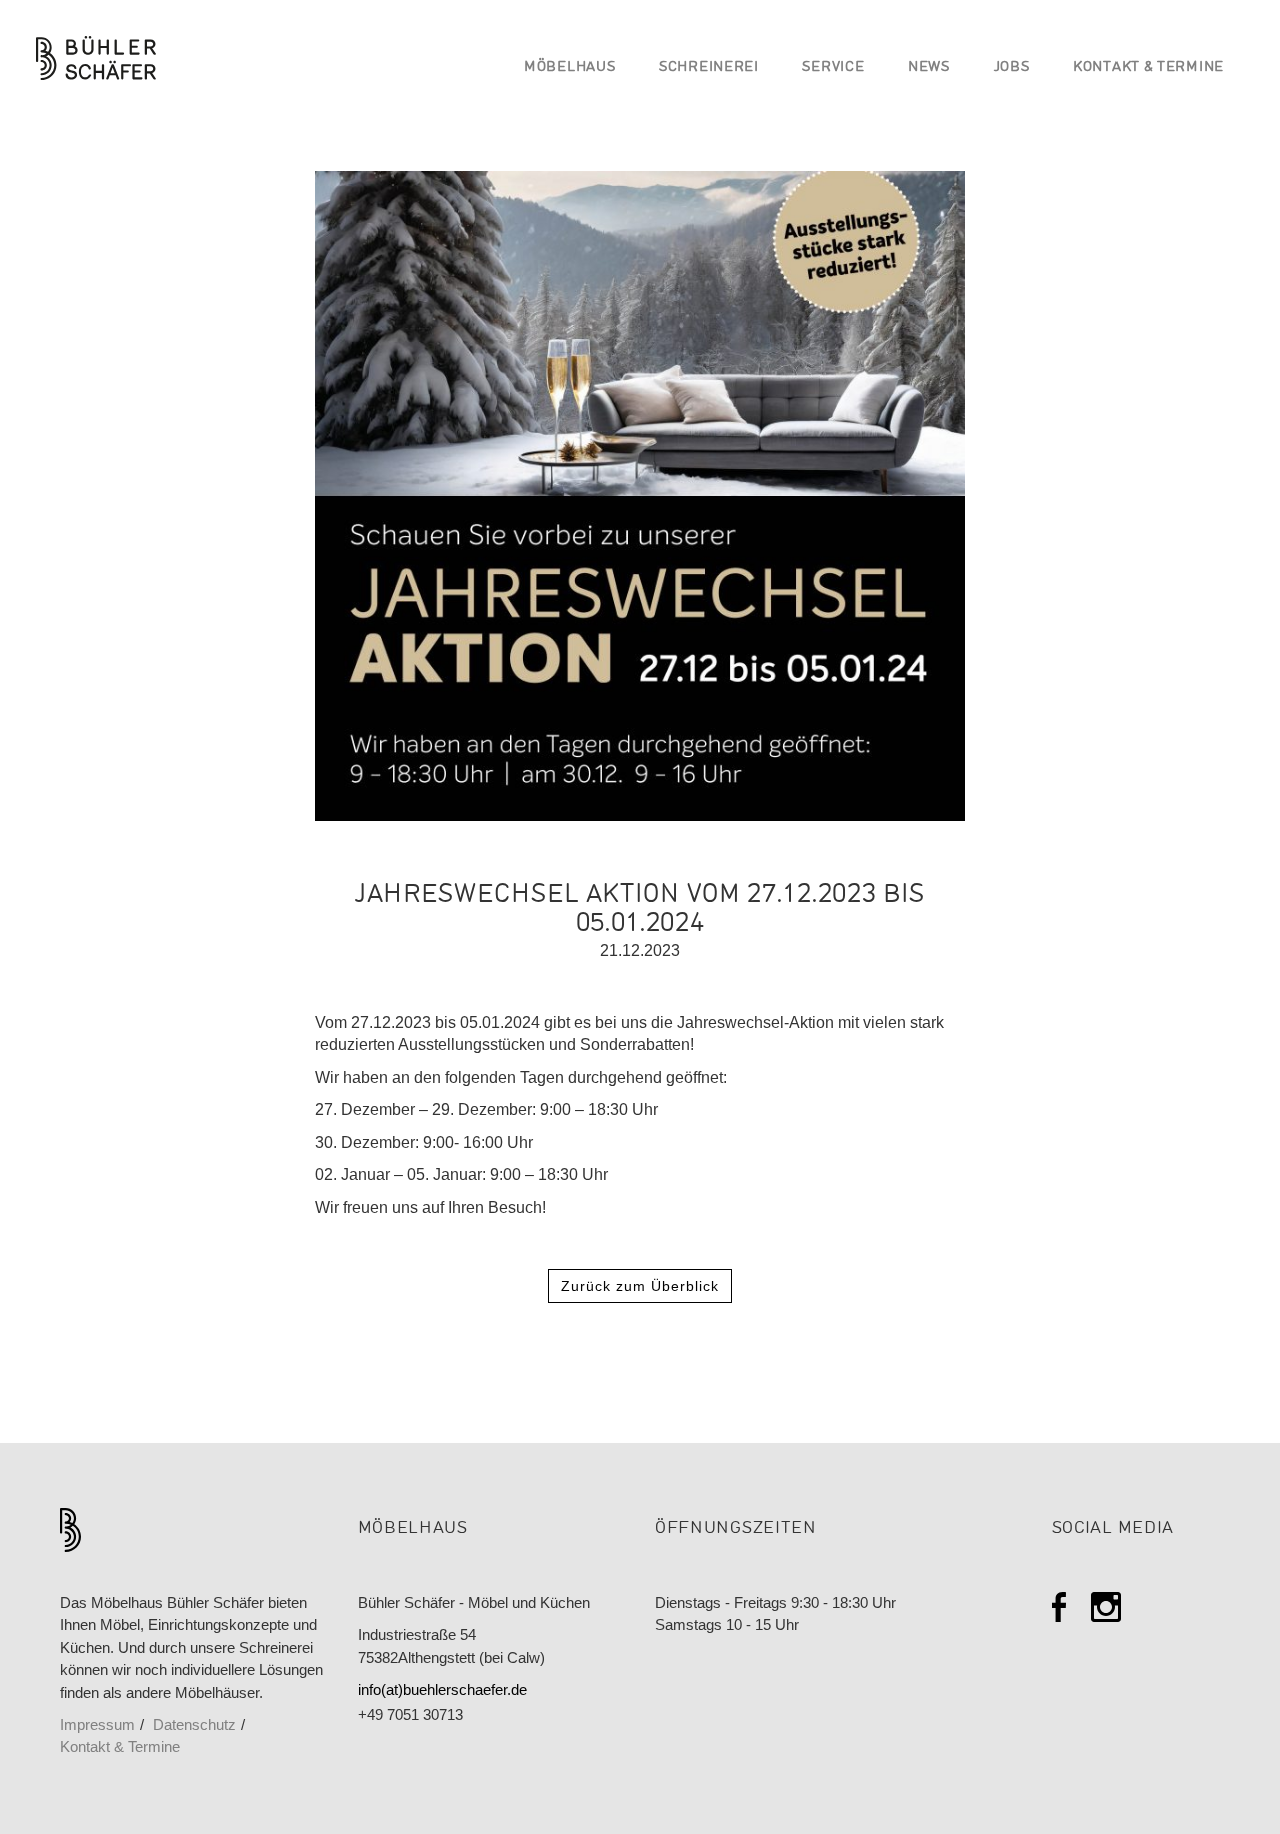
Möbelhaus (569, 67)
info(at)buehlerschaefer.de (442, 1690)
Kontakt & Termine (1148, 67)
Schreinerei (709, 67)
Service (833, 67)
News (929, 67)
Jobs (1012, 67)
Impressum (97, 1725)
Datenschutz (194, 1725)
